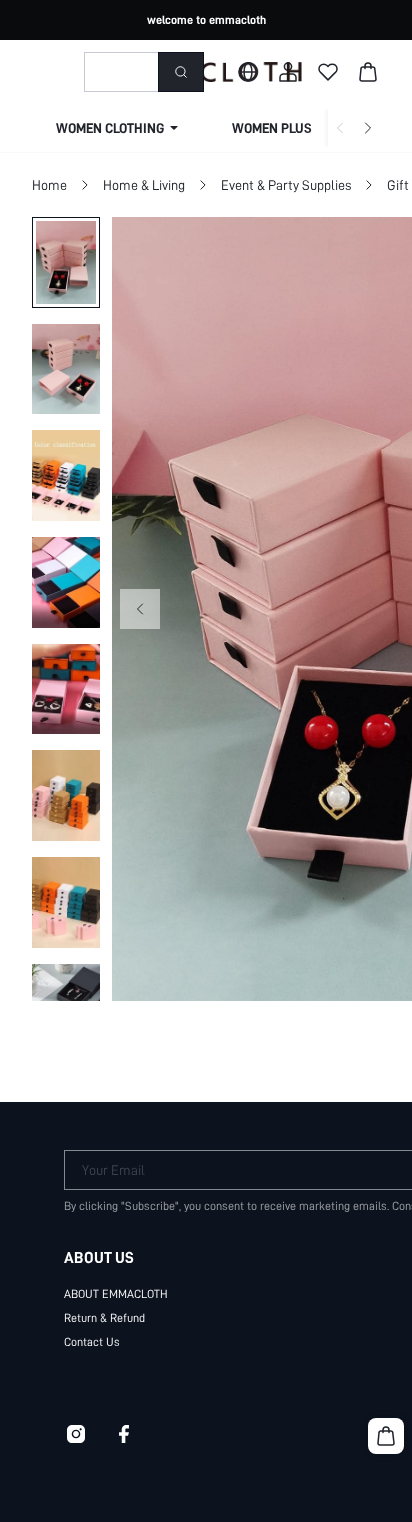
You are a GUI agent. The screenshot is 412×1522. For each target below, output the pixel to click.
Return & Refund (104, 1318)
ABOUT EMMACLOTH (116, 1294)
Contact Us (92, 1342)
